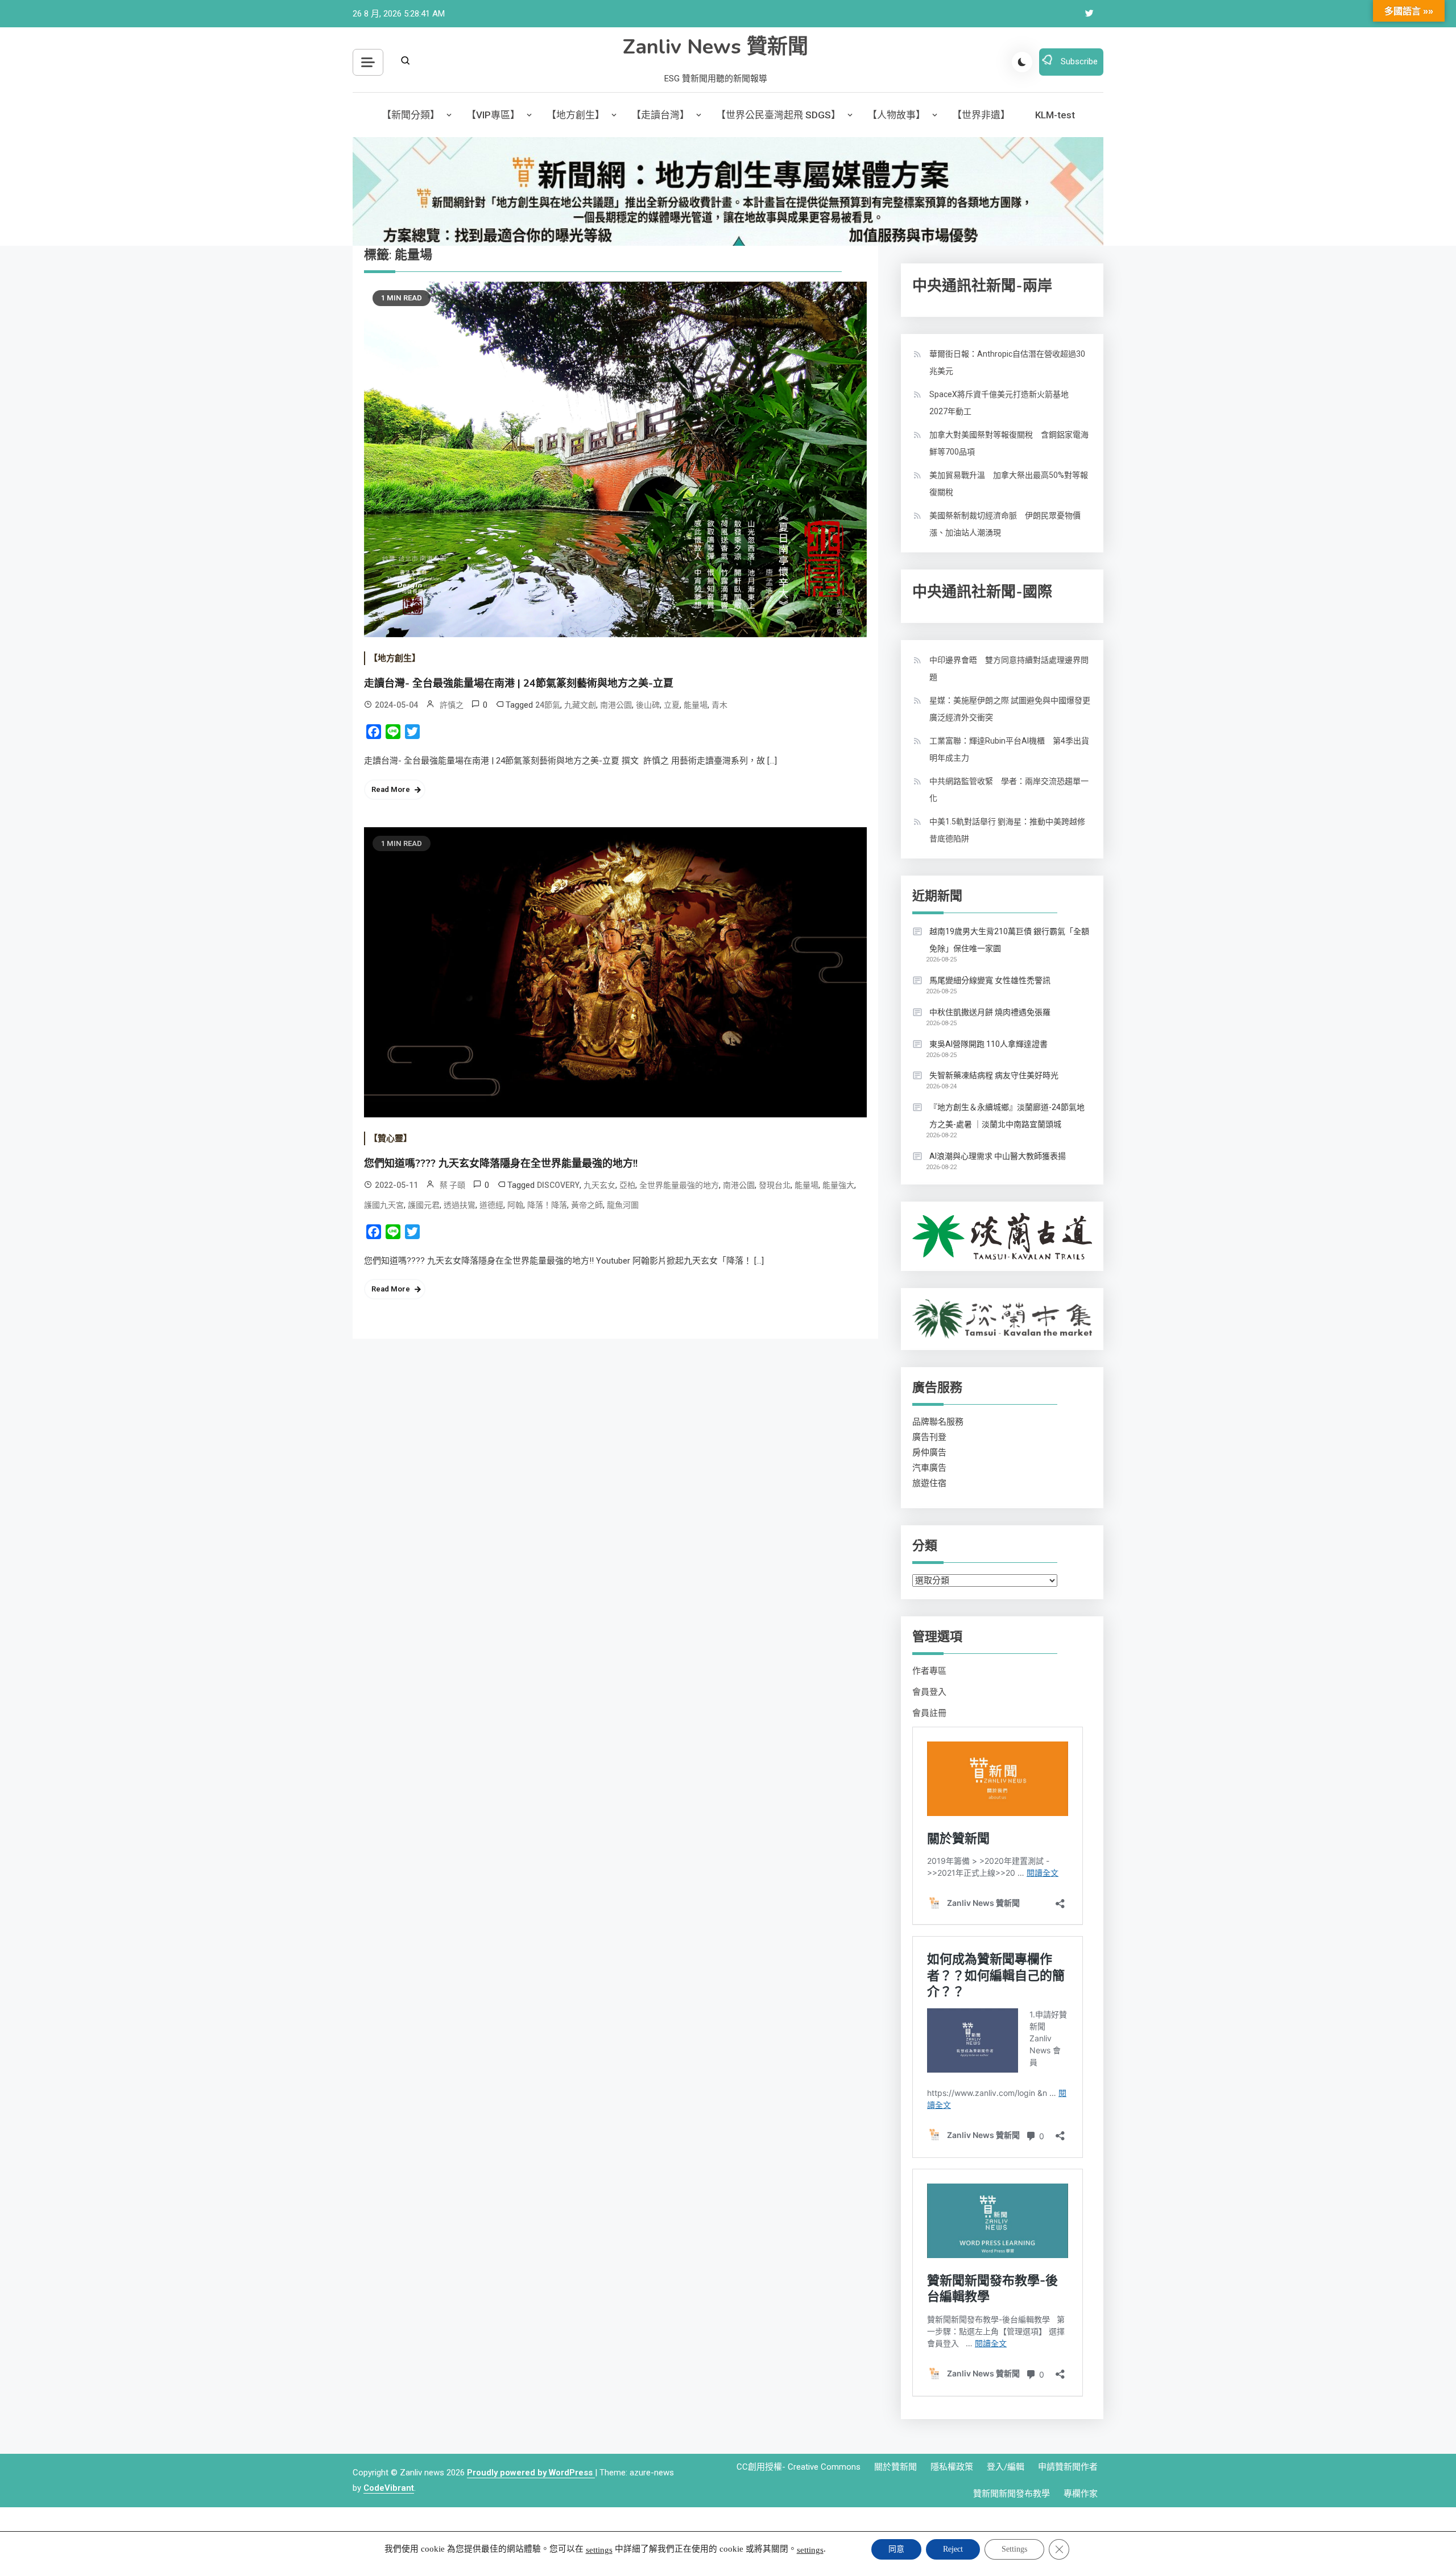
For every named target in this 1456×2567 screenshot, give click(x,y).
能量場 (696, 705)
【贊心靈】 (390, 1138)
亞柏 (627, 1185)
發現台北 (775, 1185)
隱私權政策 (952, 2467)
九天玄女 (599, 1185)
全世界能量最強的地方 (679, 1185)
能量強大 (838, 1185)
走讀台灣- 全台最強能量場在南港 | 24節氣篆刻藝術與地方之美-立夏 (519, 683)
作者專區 (929, 1671)
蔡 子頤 (452, 1185)
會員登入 (929, 1692)
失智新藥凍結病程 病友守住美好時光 (994, 1075)
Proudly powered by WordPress (531, 2473)
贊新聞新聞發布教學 (1012, 2494)
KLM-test (1055, 115)
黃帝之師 (587, 1205)
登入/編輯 (1006, 2467)
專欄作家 (1081, 2494)
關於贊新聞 (895, 2467)
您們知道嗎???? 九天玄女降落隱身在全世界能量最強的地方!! (501, 1163)
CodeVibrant (389, 2488)
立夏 (672, 705)
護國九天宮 (384, 1205)
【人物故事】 (896, 115)
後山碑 (648, 705)
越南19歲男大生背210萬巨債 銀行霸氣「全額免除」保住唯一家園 (1009, 940)
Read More (391, 789)
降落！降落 (547, 1205)
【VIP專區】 (493, 115)
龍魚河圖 (623, 1205)
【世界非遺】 (981, 115)
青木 (719, 705)
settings (599, 2550)
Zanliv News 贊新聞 (715, 47)
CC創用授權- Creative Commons (799, 2467)
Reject (953, 2549)
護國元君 (424, 1205)
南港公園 (616, 705)
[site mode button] (1022, 62)
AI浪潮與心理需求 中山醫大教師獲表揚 (998, 1156)
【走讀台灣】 (660, 115)
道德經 (491, 1205)
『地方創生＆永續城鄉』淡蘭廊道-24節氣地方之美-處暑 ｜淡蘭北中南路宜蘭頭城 (1007, 1116)
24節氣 (548, 705)
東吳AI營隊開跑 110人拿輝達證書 (988, 1044)
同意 (896, 2549)
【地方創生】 (576, 115)
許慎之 (452, 705)
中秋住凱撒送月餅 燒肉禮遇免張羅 (990, 1012)
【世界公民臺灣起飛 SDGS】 (778, 115)
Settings (1014, 2549)
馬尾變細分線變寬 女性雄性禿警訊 (990, 980)
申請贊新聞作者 (1068, 2467)
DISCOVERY (558, 1185)
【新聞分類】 (411, 115)
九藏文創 (580, 705)
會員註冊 (929, 1713)
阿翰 (515, 1205)
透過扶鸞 (460, 1205)
